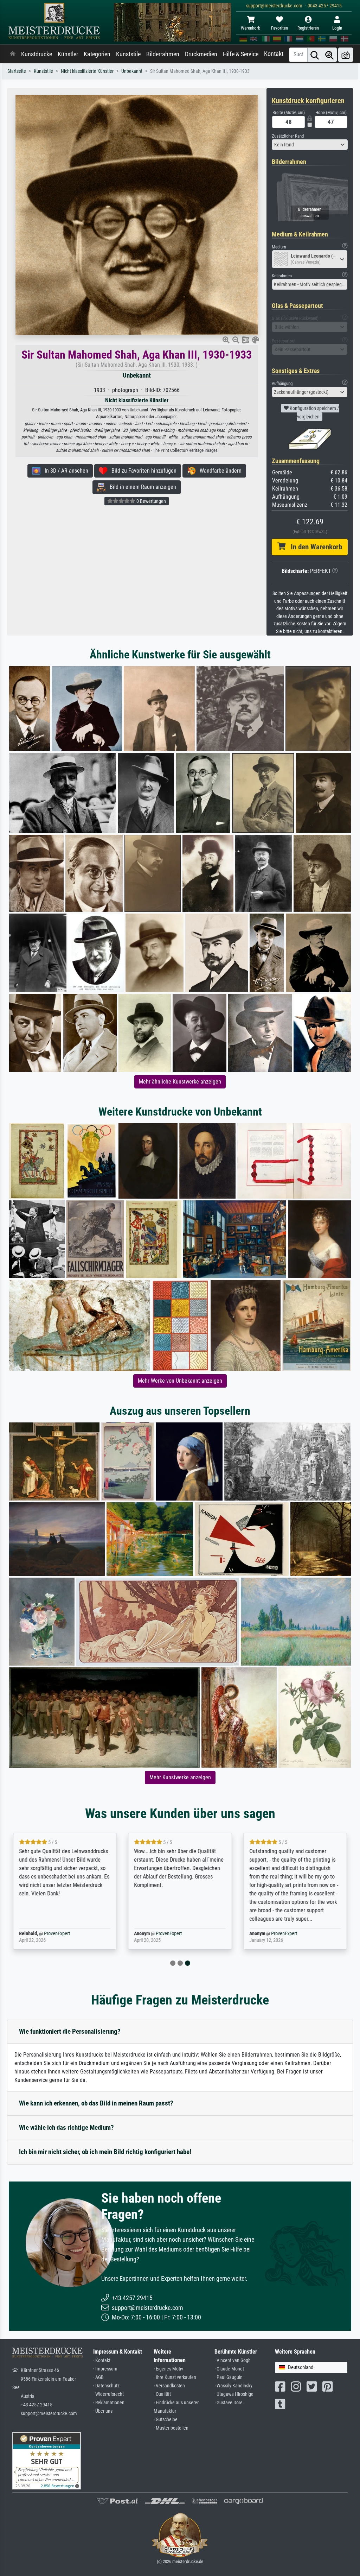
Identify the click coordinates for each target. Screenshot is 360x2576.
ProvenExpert (57, 1934)
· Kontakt (102, 2360)
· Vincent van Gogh (233, 2360)
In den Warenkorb (314, 547)
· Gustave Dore (229, 2403)
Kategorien (97, 54)
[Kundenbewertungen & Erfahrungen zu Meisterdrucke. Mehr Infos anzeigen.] (47, 2460)
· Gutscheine (166, 2420)
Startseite (17, 71)
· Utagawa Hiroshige (234, 2394)
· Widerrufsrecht (108, 2394)
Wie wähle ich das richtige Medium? (66, 2127)
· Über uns (103, 2411)
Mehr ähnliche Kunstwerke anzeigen (180, 1082)
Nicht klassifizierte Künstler (87, 71)
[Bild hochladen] (346, 55)
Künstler (68, 54)
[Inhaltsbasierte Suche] (329, 55)
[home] (13, 54)
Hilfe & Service (241, 54)
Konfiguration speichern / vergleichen (314, 412)
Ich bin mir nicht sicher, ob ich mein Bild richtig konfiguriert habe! (105, 2152)
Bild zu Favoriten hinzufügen (142, 471)
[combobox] (310, 145)
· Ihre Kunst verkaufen (175, 2377)
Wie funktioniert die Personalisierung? (70, 2031)
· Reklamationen (109, 2403)
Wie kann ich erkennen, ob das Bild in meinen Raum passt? (96, 2103)
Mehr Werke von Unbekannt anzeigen (180, 1381)
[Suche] (315, 55)
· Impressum (105, 2369)
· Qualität (162, 2394)
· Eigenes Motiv (168, 2369)
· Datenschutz (106, 2386)
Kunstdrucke (37, 54)
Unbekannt (132, 71)
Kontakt (274, 54)
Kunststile (128, 54)
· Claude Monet (229, 2369)
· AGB (98, 2377)
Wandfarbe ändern (218, 471)
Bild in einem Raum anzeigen (141, 487)
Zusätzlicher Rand (288, 136)
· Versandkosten (169, 2386)
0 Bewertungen (151, 501)
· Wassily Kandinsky (233, 2386)
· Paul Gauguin (229, 2377)
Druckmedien (201, 54)
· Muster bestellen (171, 2428)
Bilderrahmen (163, 54)
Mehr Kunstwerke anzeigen (180, 1777)
